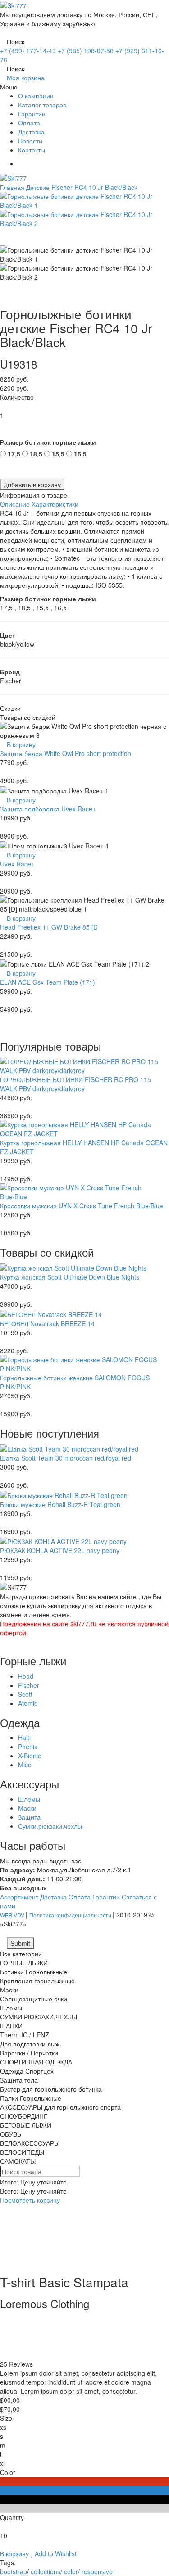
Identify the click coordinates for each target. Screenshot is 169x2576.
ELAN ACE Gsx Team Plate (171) (48, 982)
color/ (72, 2571)
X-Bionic (30, 1756)
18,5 (36, 454)
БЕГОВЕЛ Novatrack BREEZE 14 (47, 1323)
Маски (27, 1808)
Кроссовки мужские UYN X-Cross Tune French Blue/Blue (82, 1206)
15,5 (58, 454)
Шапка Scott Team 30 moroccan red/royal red (66, 1458)
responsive (97, 2571)
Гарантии (32, 114)
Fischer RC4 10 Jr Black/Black (94, 187)
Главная (12, 187)
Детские (38, 187)
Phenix (28, 1747)
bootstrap (14, 2571)
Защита (29, 1817)
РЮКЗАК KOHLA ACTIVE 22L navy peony (60, 1550)
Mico (25, 1765)
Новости (30, 141)
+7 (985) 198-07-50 (86, 51)
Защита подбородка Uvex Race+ (48, 809)
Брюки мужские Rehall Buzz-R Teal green (60, 1504)
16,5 (80, 454)
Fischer (29, 1685)
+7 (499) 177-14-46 (28, 51)
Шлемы (29, 1799)
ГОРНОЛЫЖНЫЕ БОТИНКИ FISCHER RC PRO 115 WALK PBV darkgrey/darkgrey (75, 1084)
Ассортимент (19, 1897)
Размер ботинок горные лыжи (48, 442)
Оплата (29, 123)
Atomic (28, 1703)
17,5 (14, 454)
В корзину (20, 744)
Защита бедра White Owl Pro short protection (66, 753)
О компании (36, 96)
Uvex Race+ (17, 864)
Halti (24, 1737)
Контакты (32, 150)
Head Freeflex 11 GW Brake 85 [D (49, 927)
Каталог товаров (42, 105)
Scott (25, 1694)
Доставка (31, 132)
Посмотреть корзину (30, 2200)
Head (26, 1676)
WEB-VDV (13, 1915)
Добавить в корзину (32, 484)
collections (46, 2571)
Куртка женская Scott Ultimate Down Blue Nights (70, 1277)
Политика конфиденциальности (71, 1915)
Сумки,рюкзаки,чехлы (50, 1826)
